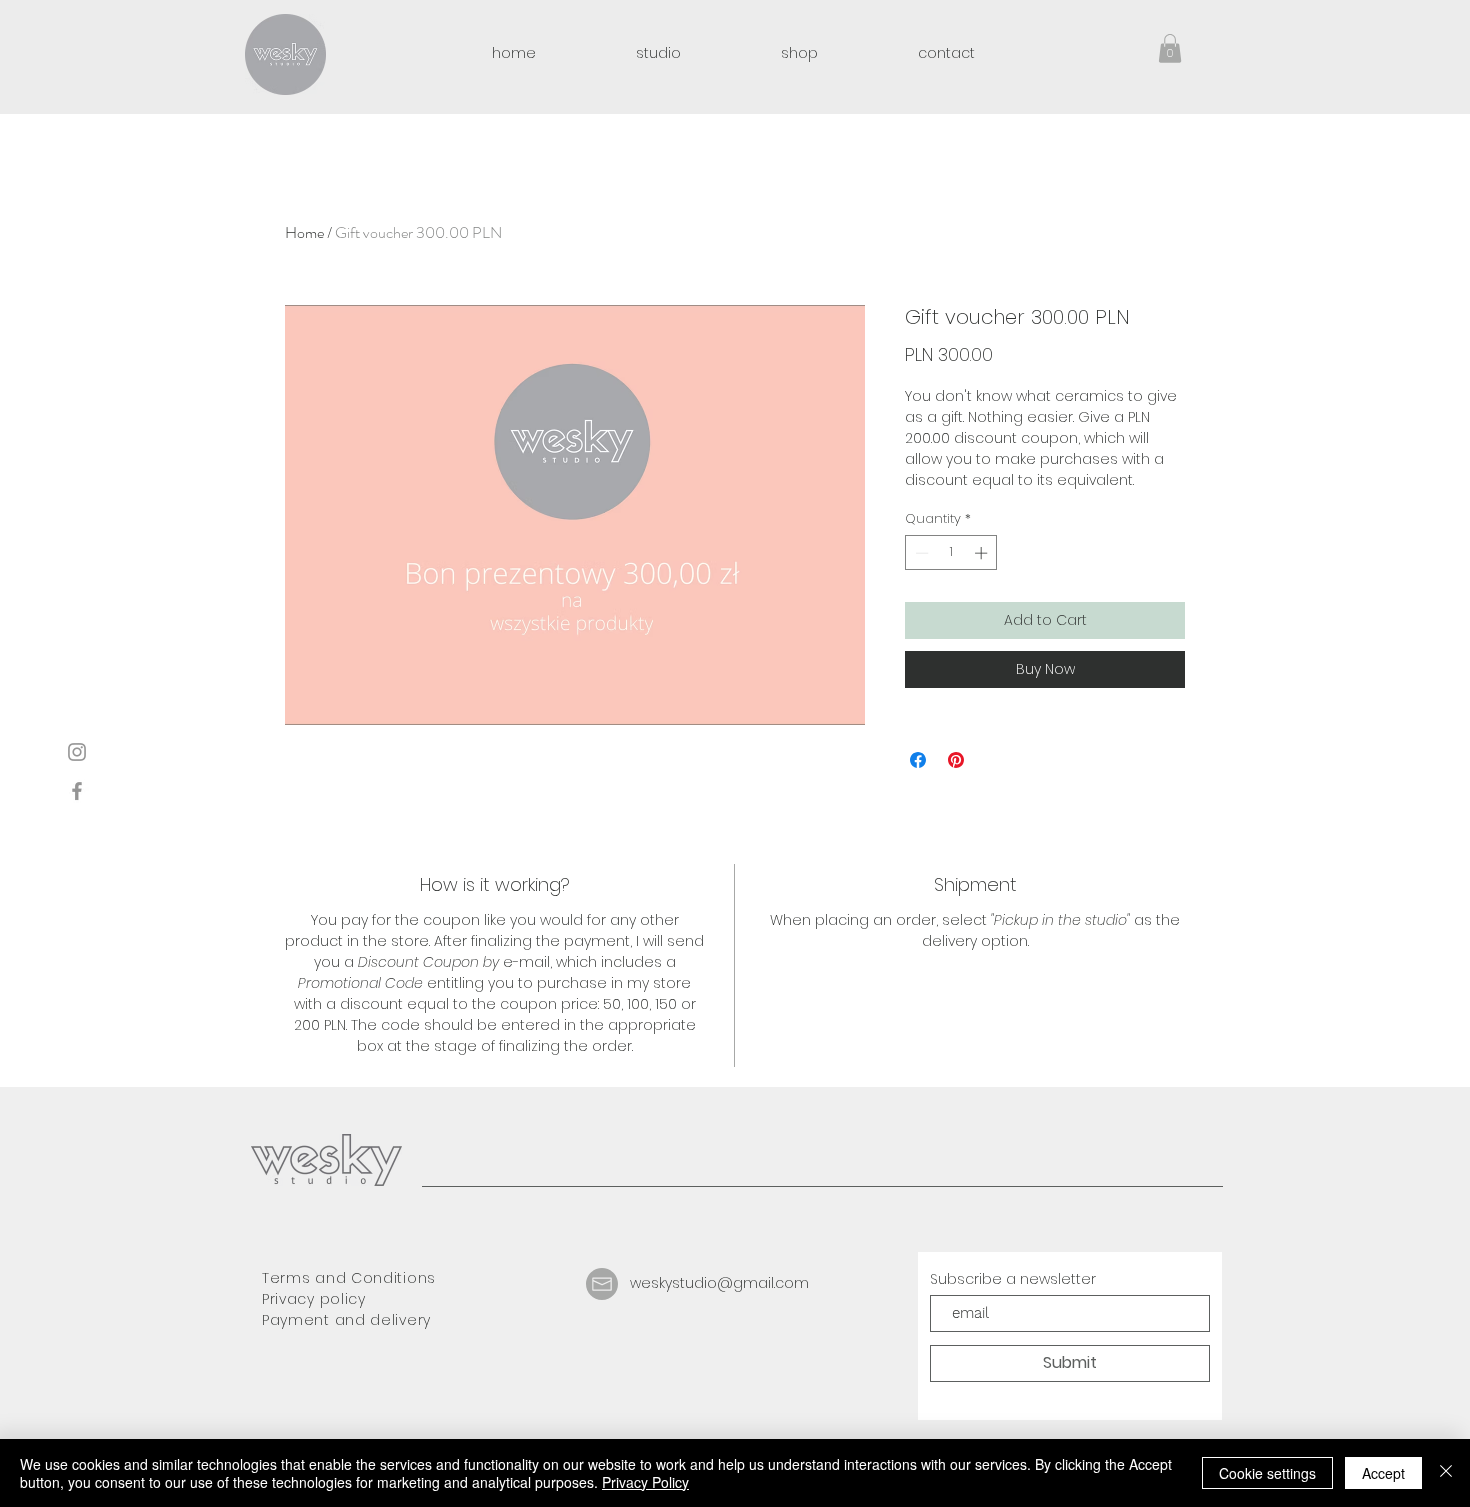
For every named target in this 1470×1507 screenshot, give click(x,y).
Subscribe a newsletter (1013, 1279)
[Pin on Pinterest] (956, 760)
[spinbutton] (951, 553)
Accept (1383, 1473)
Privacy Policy (645, 1482)
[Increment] (983, 553)
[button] (1170, 48)
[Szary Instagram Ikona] (77, 752)
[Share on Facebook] (918, 760)
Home (304, 232)
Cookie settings (1267, 1473)
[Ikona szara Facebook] (77, 791)
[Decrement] (920, 553)
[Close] (1446, 1473)
